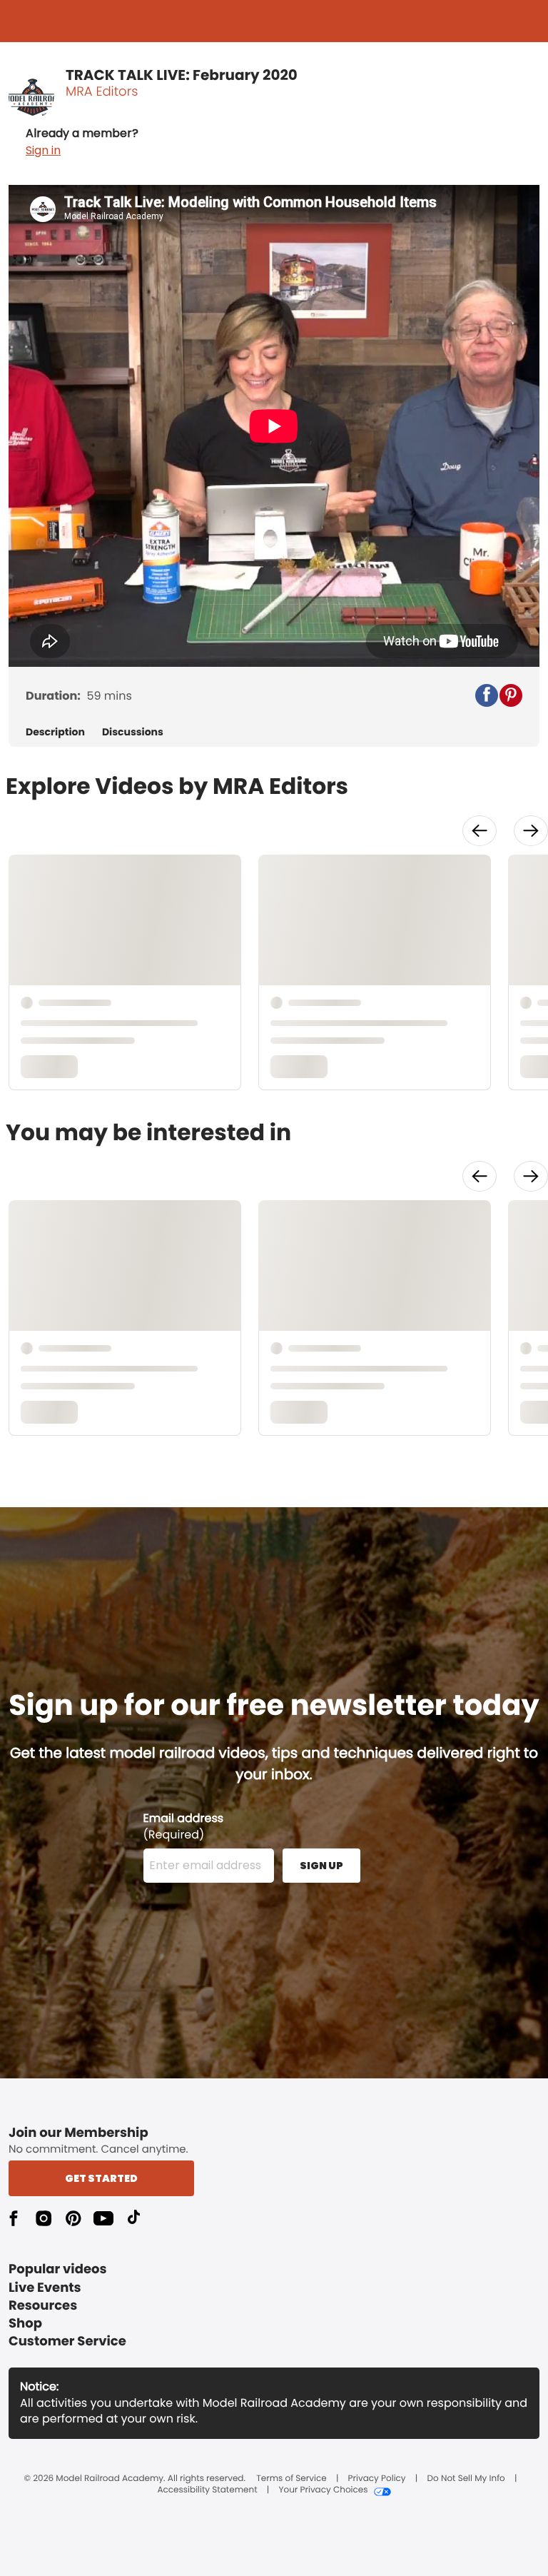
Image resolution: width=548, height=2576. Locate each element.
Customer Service (67, 2341)
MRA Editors (102, 92)
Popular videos (58, 2269)
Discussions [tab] (133, 732)
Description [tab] (55, 732)
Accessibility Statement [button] (207, 2490)
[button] (82, 142)
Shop (25, 2324)
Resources (43, 2306)
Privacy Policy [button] (377, 2479)
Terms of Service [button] (291, 2479)
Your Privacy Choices (323, 2490)
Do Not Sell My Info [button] (466, 2479)
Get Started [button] (101, 2178)
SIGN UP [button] (321, 1866)
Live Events (45, 2288)
